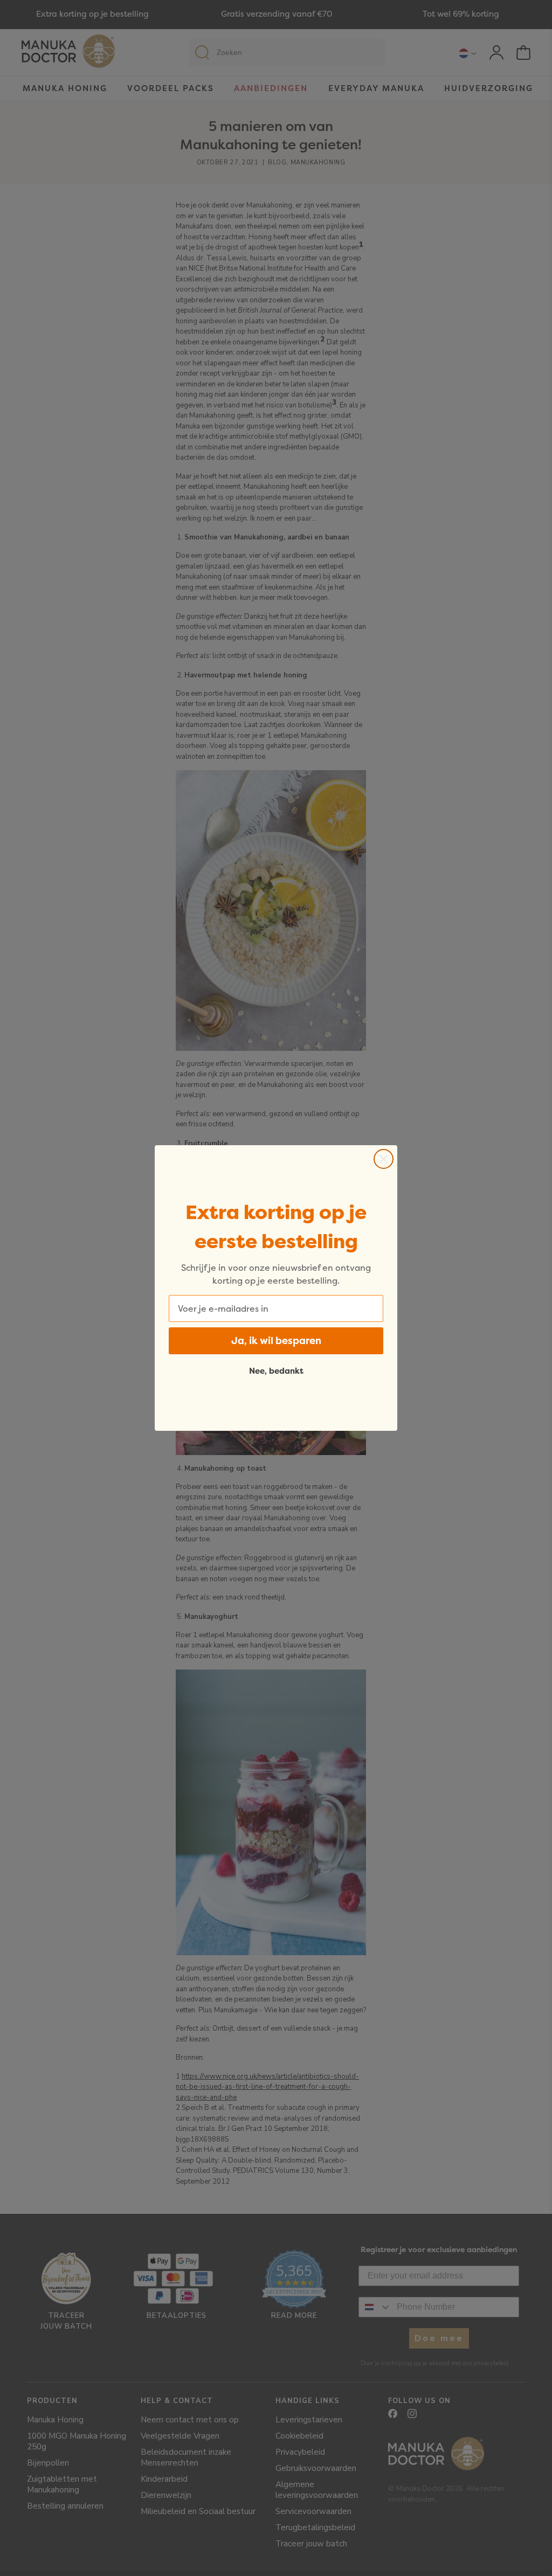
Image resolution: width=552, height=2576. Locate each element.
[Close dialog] (384, 1159)
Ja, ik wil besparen (276, 1341)
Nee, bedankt (276, 1371)
